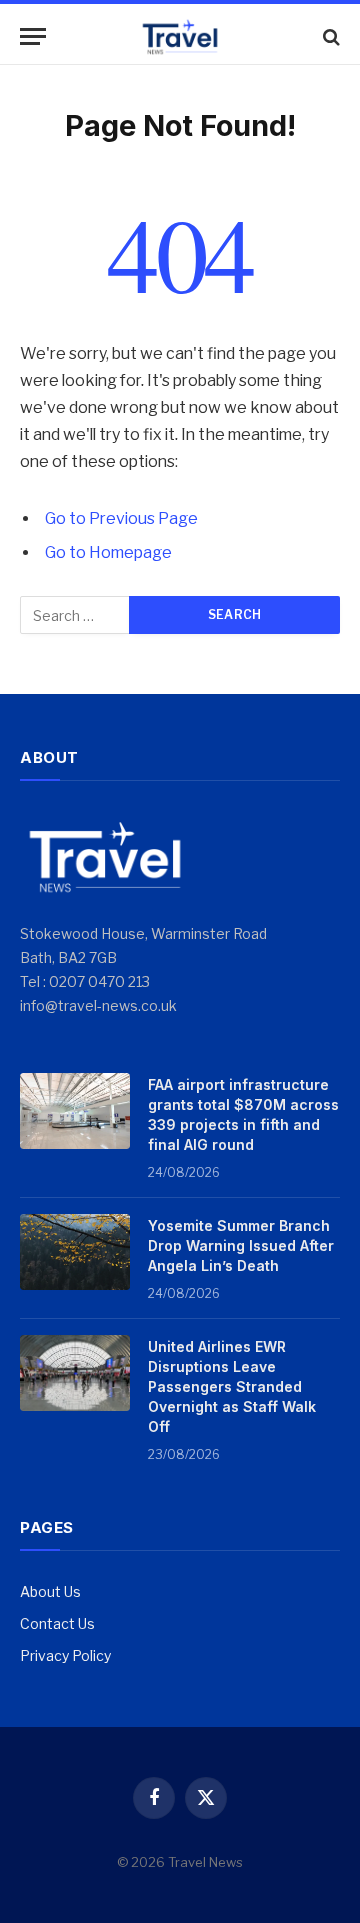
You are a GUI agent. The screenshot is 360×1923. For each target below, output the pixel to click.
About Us (50, 1591)
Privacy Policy (65, 1655)
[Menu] (33, 36)
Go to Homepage (108, 552)
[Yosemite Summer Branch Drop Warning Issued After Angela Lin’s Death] (75, 1252)
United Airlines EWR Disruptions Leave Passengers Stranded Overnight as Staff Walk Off (232, 1386)
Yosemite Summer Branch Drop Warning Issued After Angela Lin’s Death (241, 1245)
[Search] (329, 36)
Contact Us (57, 1623)
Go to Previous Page (121, 518)
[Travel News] (180, 36)
